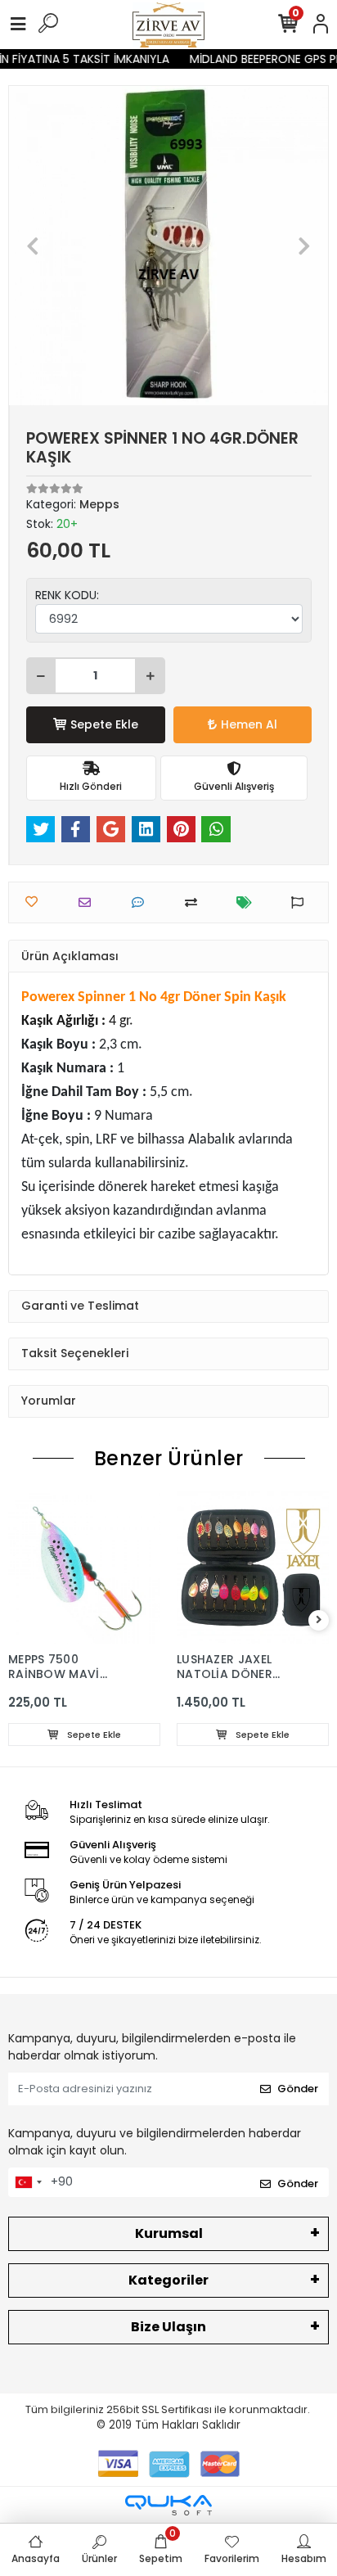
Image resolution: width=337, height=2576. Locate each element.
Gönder (298, 2089)
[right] (319, 1620)
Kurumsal (169, 2233)
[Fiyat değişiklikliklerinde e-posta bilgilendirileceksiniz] (248, 902)
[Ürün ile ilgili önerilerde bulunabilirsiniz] (301, 902)
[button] (33, 246)
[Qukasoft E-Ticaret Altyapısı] (168, 2505)
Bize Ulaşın (168, 2327)
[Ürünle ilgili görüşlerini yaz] (142, 902)
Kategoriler (168, 2280)
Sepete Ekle (104, 724)
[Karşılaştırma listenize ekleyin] (195, 902)
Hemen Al (249, 724)
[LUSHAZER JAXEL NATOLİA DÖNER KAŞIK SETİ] (253, 1568)
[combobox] (28, 2182)
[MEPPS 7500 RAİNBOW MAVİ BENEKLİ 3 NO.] (84, 1568)
